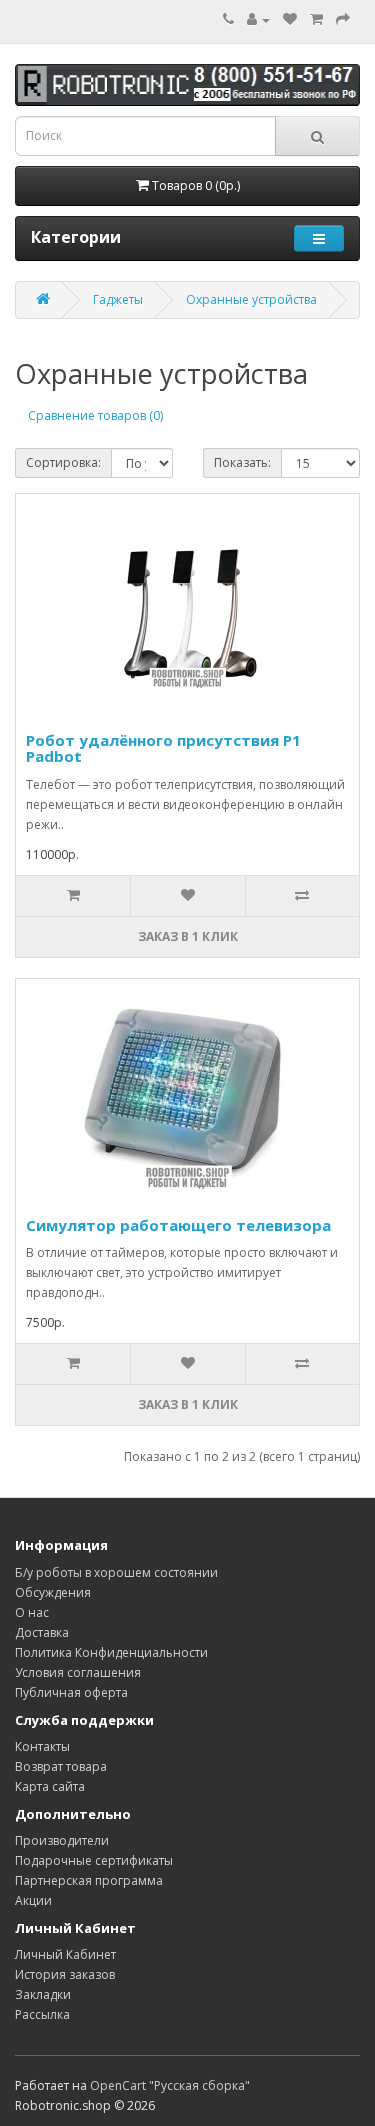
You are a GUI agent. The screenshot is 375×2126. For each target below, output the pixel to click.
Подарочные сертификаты (94, 1860)
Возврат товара (61, 1766)
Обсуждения (53, 1592)
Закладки (43, 1994)
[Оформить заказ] (343, 19)
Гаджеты (118, 299)
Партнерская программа (89, 1880)
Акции (33, 1900)
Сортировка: (63, 462)
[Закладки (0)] (290, 19)
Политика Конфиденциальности (111, 1652)
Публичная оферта (71, 1692)
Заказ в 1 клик (188, 936)
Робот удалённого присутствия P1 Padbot (163, 748)
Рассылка (42, 2014)
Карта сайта (50, 1786)
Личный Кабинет (65, 1954)
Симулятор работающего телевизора (178, 1225)
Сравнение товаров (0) (95, 415)
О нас (32, 1612)
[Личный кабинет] (258, 19)
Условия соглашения (78, 1672)
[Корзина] (316, 19)
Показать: (242, 462)
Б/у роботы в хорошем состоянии (116, 1572)
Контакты (42, 1746)
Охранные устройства (251, 299)
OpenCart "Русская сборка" (170, 2085)
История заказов (65, 1974)
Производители (62, 1840)
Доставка (42, 1632)
